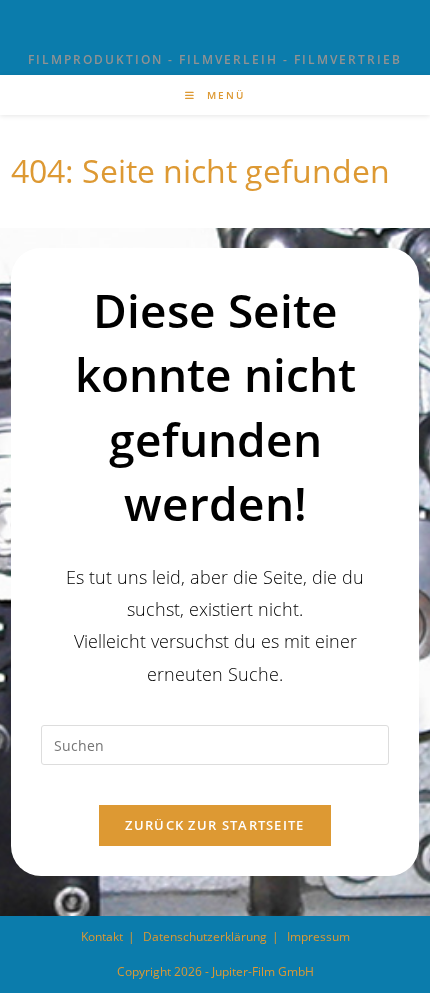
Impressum (318, 936)
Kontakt (102, 936)
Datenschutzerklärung (205, 936)
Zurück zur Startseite (214, 825)
